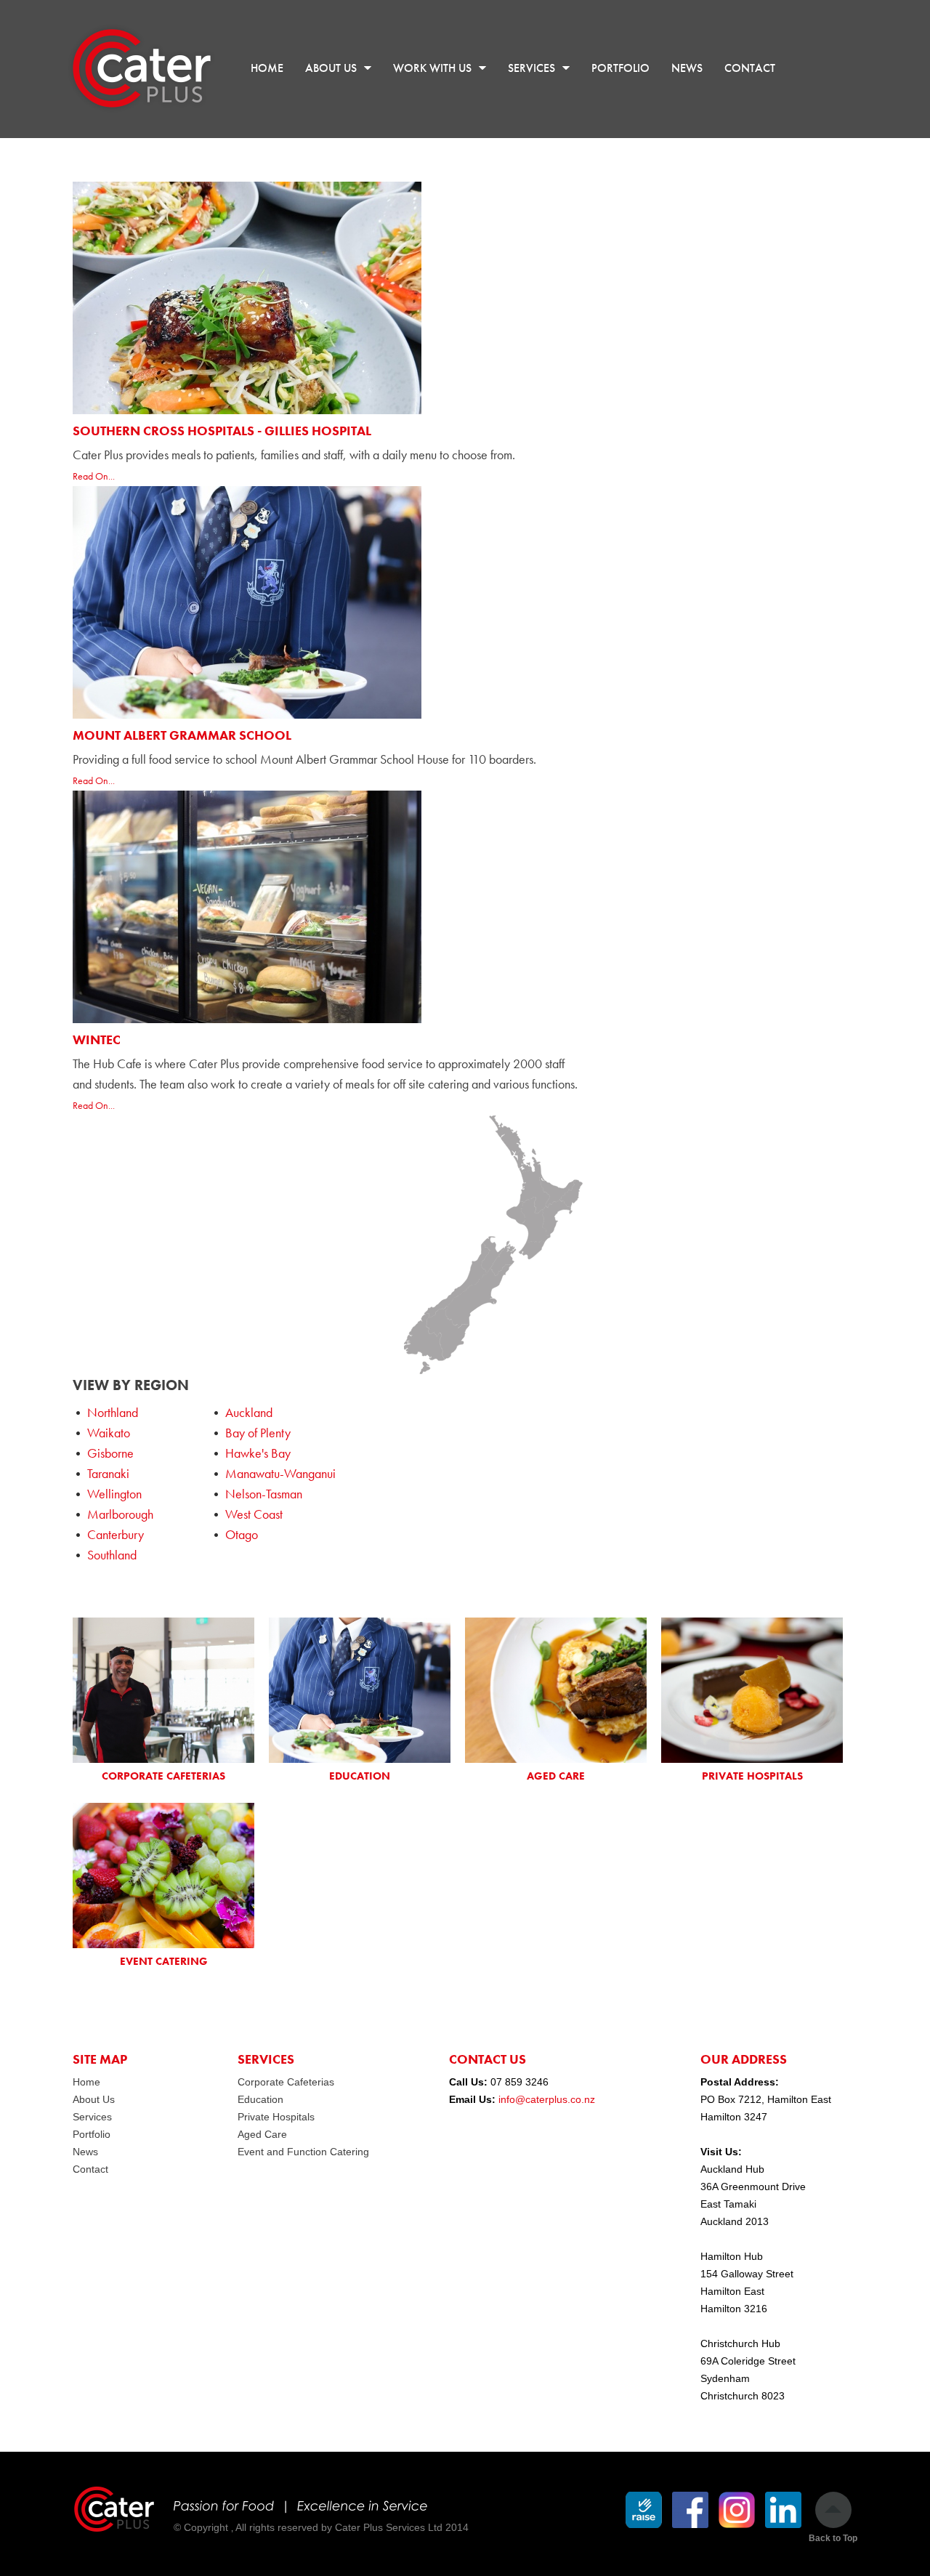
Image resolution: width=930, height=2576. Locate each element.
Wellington (114, 1494)
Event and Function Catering (303, 2152)
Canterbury (116, 1534)
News (85, 2152)
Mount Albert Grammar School (182, 735)
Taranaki (108, 1473)
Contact (90, 2169)
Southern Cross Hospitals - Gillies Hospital (222, 431)
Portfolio (92, 2134)
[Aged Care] (556, 1690)
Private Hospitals (276, 2117)
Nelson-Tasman (264, 1494)
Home (86, 2082)
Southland (112, 1555)
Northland (113, 1412)
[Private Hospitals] (752, 1690)
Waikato (109, 1433)
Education (260, 2099)
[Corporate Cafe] (163, 1690)
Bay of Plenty (258, 1433)
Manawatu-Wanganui (280, 1473)
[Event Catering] (163, 1876)
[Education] (360, 1690)
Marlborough (120, 1514)
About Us (94, 2099)
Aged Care (262, 2134)
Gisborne (110, 1453)
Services (92, 2117)
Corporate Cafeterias (286, 2082)
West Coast (254, 1514)
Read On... (94, 476)
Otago (242, 1534)
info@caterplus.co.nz (547, 2099)
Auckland (249, 1412)
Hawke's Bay (258, 1453)
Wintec (97, 1039)
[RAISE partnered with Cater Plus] (644, 2510)
